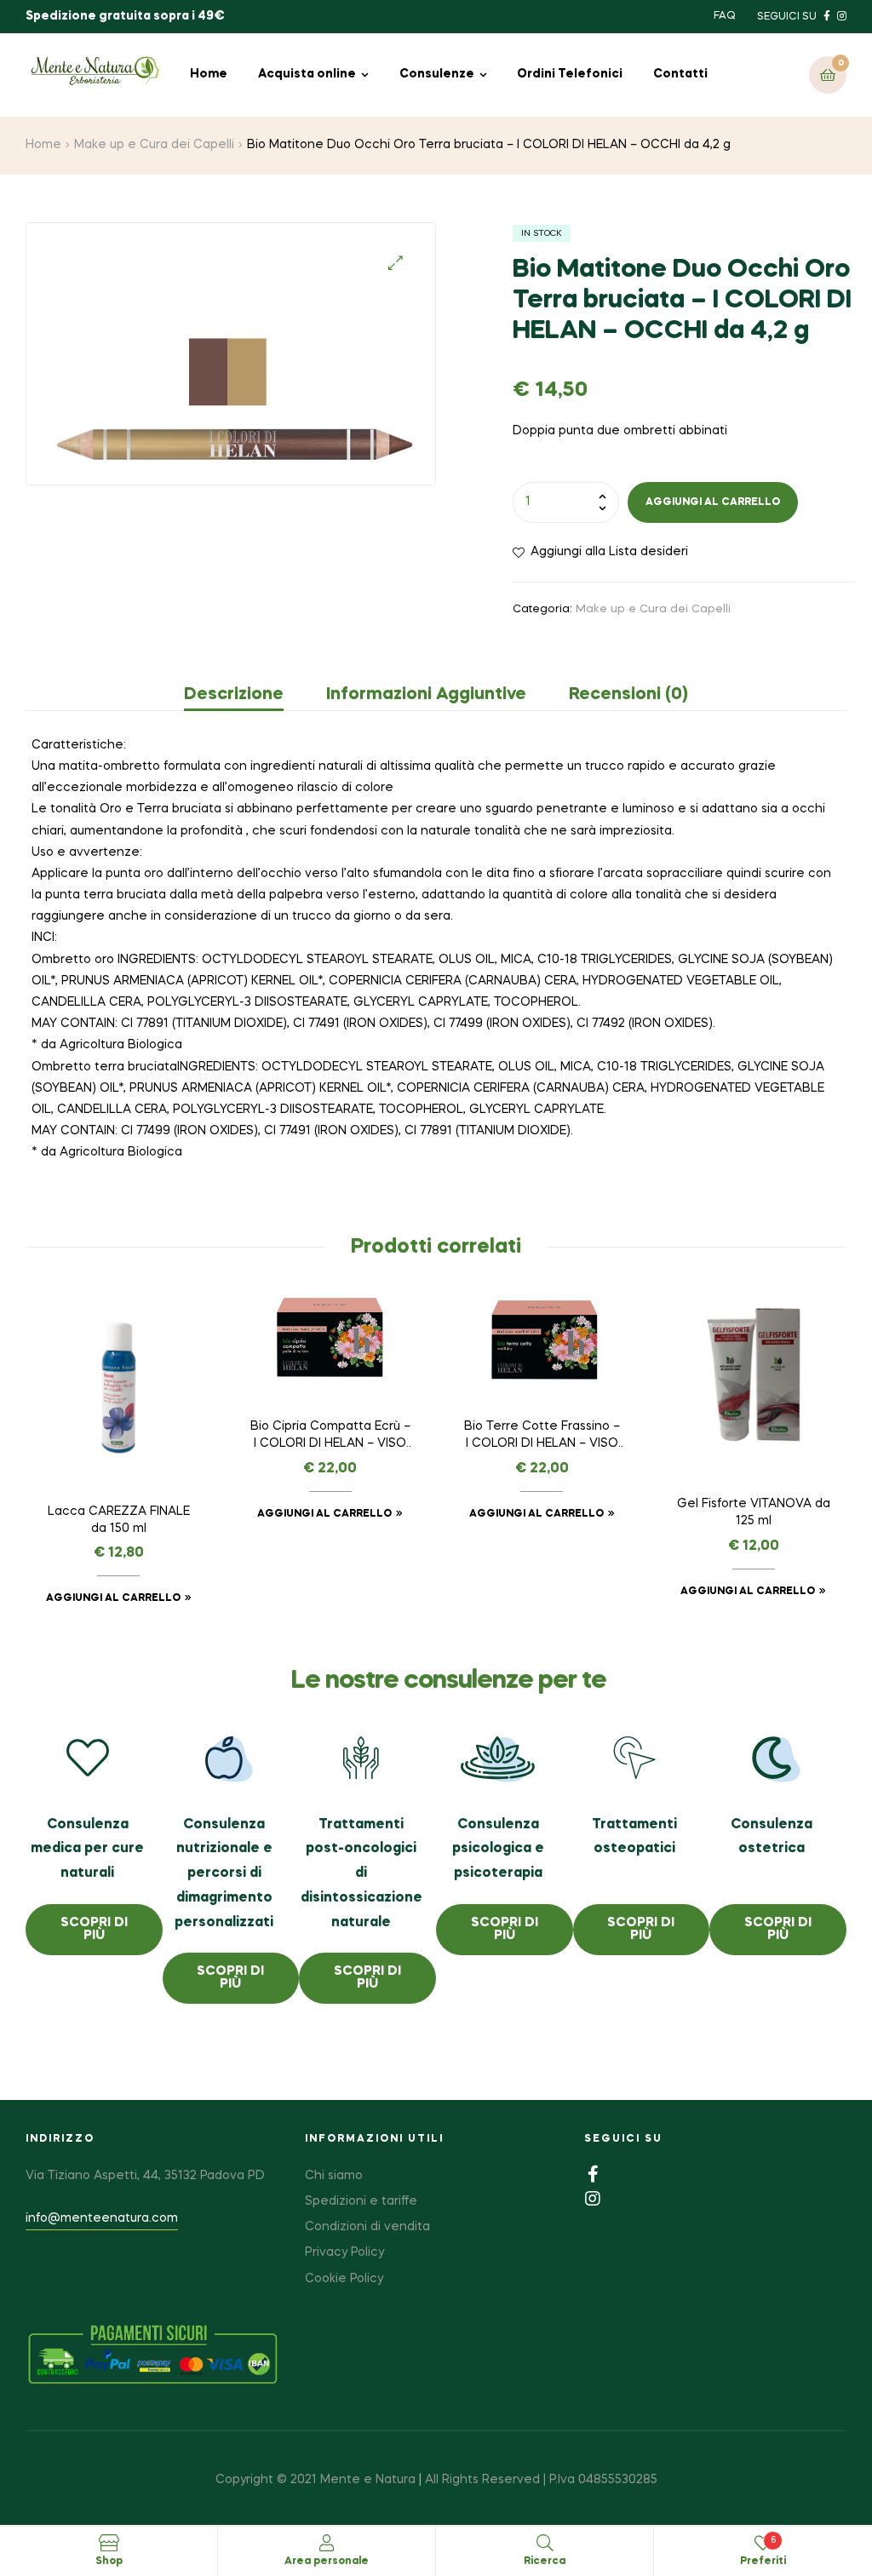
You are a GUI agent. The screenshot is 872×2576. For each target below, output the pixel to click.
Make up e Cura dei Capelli (154, 145)
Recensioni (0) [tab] (628, 695)
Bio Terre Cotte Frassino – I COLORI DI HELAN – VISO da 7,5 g (542, 1437)
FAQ (725, 16)
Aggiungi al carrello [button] (113, 1598)
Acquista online (307, 74)
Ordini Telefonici (570, 74)
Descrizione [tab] (234, 695)
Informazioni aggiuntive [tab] (426, 695)
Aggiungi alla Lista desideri (609, 552)
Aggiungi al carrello (713, 502)
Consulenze (437, 74)
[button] (396, 263)
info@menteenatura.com (102, 2218)
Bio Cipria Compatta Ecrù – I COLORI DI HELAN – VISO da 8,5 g (330, 1437)
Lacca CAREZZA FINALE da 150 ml (119, 1520)
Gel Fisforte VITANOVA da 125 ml (754, 1512)
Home (209, 74)
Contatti (680, 74)
